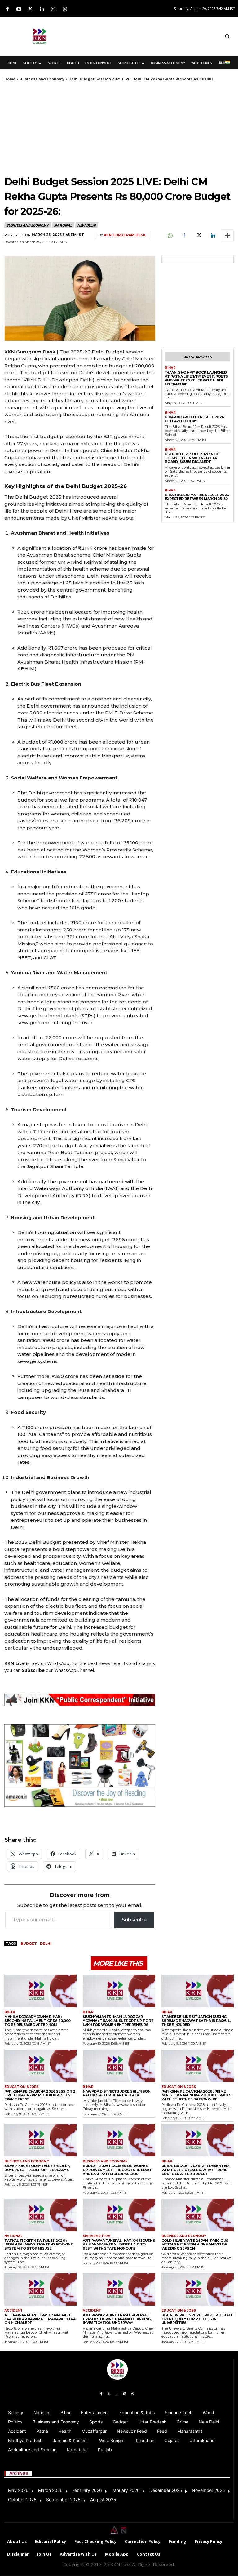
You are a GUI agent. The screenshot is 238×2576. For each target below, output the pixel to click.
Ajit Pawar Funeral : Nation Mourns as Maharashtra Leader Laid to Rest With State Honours (119, 2244)
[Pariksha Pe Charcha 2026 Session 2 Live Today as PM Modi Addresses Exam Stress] (40, 2066)
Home (10, 79)
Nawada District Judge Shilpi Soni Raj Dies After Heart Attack (117, 2093)
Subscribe (134, 1920)
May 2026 (18, 2490)
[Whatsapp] (65, 9)
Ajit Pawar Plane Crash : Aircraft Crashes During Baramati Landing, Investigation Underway (117, 2319)
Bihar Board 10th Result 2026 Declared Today (194, 419)
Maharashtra (97, 2236)
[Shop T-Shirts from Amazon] (80, 1766)
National (63, 225)
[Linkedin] (42, 9)
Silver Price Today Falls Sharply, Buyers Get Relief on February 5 (37, 2168)
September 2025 (63, 2500)
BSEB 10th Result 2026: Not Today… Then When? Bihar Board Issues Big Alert (192, 458)
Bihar (170, 368)
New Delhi (86, 225)
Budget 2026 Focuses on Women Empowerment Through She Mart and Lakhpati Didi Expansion (117, 2170)
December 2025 (166, 2490)
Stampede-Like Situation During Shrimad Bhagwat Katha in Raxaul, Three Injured (196, 2021)
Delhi (46, 1943)
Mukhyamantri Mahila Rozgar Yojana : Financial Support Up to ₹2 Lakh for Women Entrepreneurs (118, 2021)
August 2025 (103, 2500)
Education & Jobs (22, 2087)
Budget (29, 1943)
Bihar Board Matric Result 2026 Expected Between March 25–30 (197, 497)
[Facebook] (7, 9)
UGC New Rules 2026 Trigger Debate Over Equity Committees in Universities (198, 2319)
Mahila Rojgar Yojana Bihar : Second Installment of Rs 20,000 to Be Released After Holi (37, 2021)
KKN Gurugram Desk (125, 235)
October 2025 (22, 2500)
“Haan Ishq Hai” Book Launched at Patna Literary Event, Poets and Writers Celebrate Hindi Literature (196, 378)
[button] (227, 36)
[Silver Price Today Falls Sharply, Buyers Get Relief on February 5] (40, 2140)
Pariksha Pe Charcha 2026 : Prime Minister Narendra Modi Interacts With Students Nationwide (196, 2095)
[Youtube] (19, 9)
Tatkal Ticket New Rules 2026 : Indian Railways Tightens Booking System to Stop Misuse (39, 2244)
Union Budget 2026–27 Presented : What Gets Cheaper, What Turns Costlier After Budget (196, 2170)
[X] (198, 236)
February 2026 (87, 2490)
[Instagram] (53, 9)
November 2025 (208, 2490)
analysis (147, 1663)
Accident (13, 2311)
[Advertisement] (155, 35)
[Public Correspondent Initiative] (80, 1700)
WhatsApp (58, 1663)
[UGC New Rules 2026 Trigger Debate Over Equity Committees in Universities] (198, 2289)
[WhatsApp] (170, 236)
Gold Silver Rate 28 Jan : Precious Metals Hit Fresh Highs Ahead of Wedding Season (195, 2244)
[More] (227, 236)
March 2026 (50, 2490)
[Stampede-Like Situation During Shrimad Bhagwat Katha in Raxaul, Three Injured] (198, 1991)
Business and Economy (42, 79)
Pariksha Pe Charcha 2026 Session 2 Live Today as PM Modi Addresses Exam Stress (40, 2095)
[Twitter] (30, 9)
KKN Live (15, 1663)
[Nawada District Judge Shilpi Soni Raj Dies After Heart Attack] (119, 2066)
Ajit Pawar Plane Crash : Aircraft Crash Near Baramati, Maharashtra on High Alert (40, 2319)
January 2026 (126, 2490)
